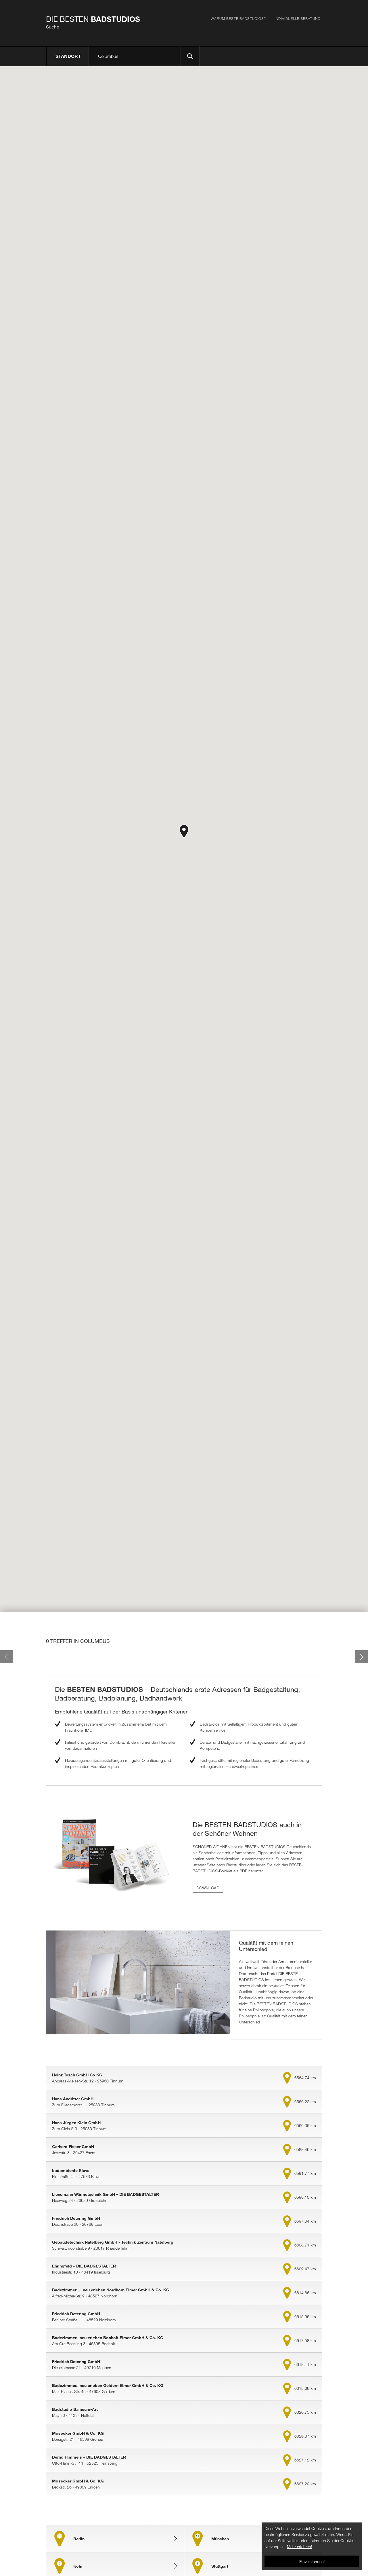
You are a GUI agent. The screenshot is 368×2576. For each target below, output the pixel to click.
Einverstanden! (312, 2561)
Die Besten (93, 22)
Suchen (190, 56)
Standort (68, 56)
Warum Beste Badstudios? (238, 18)
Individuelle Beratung (298, 18)
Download (208, 1888)
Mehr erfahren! (299, 2547)
